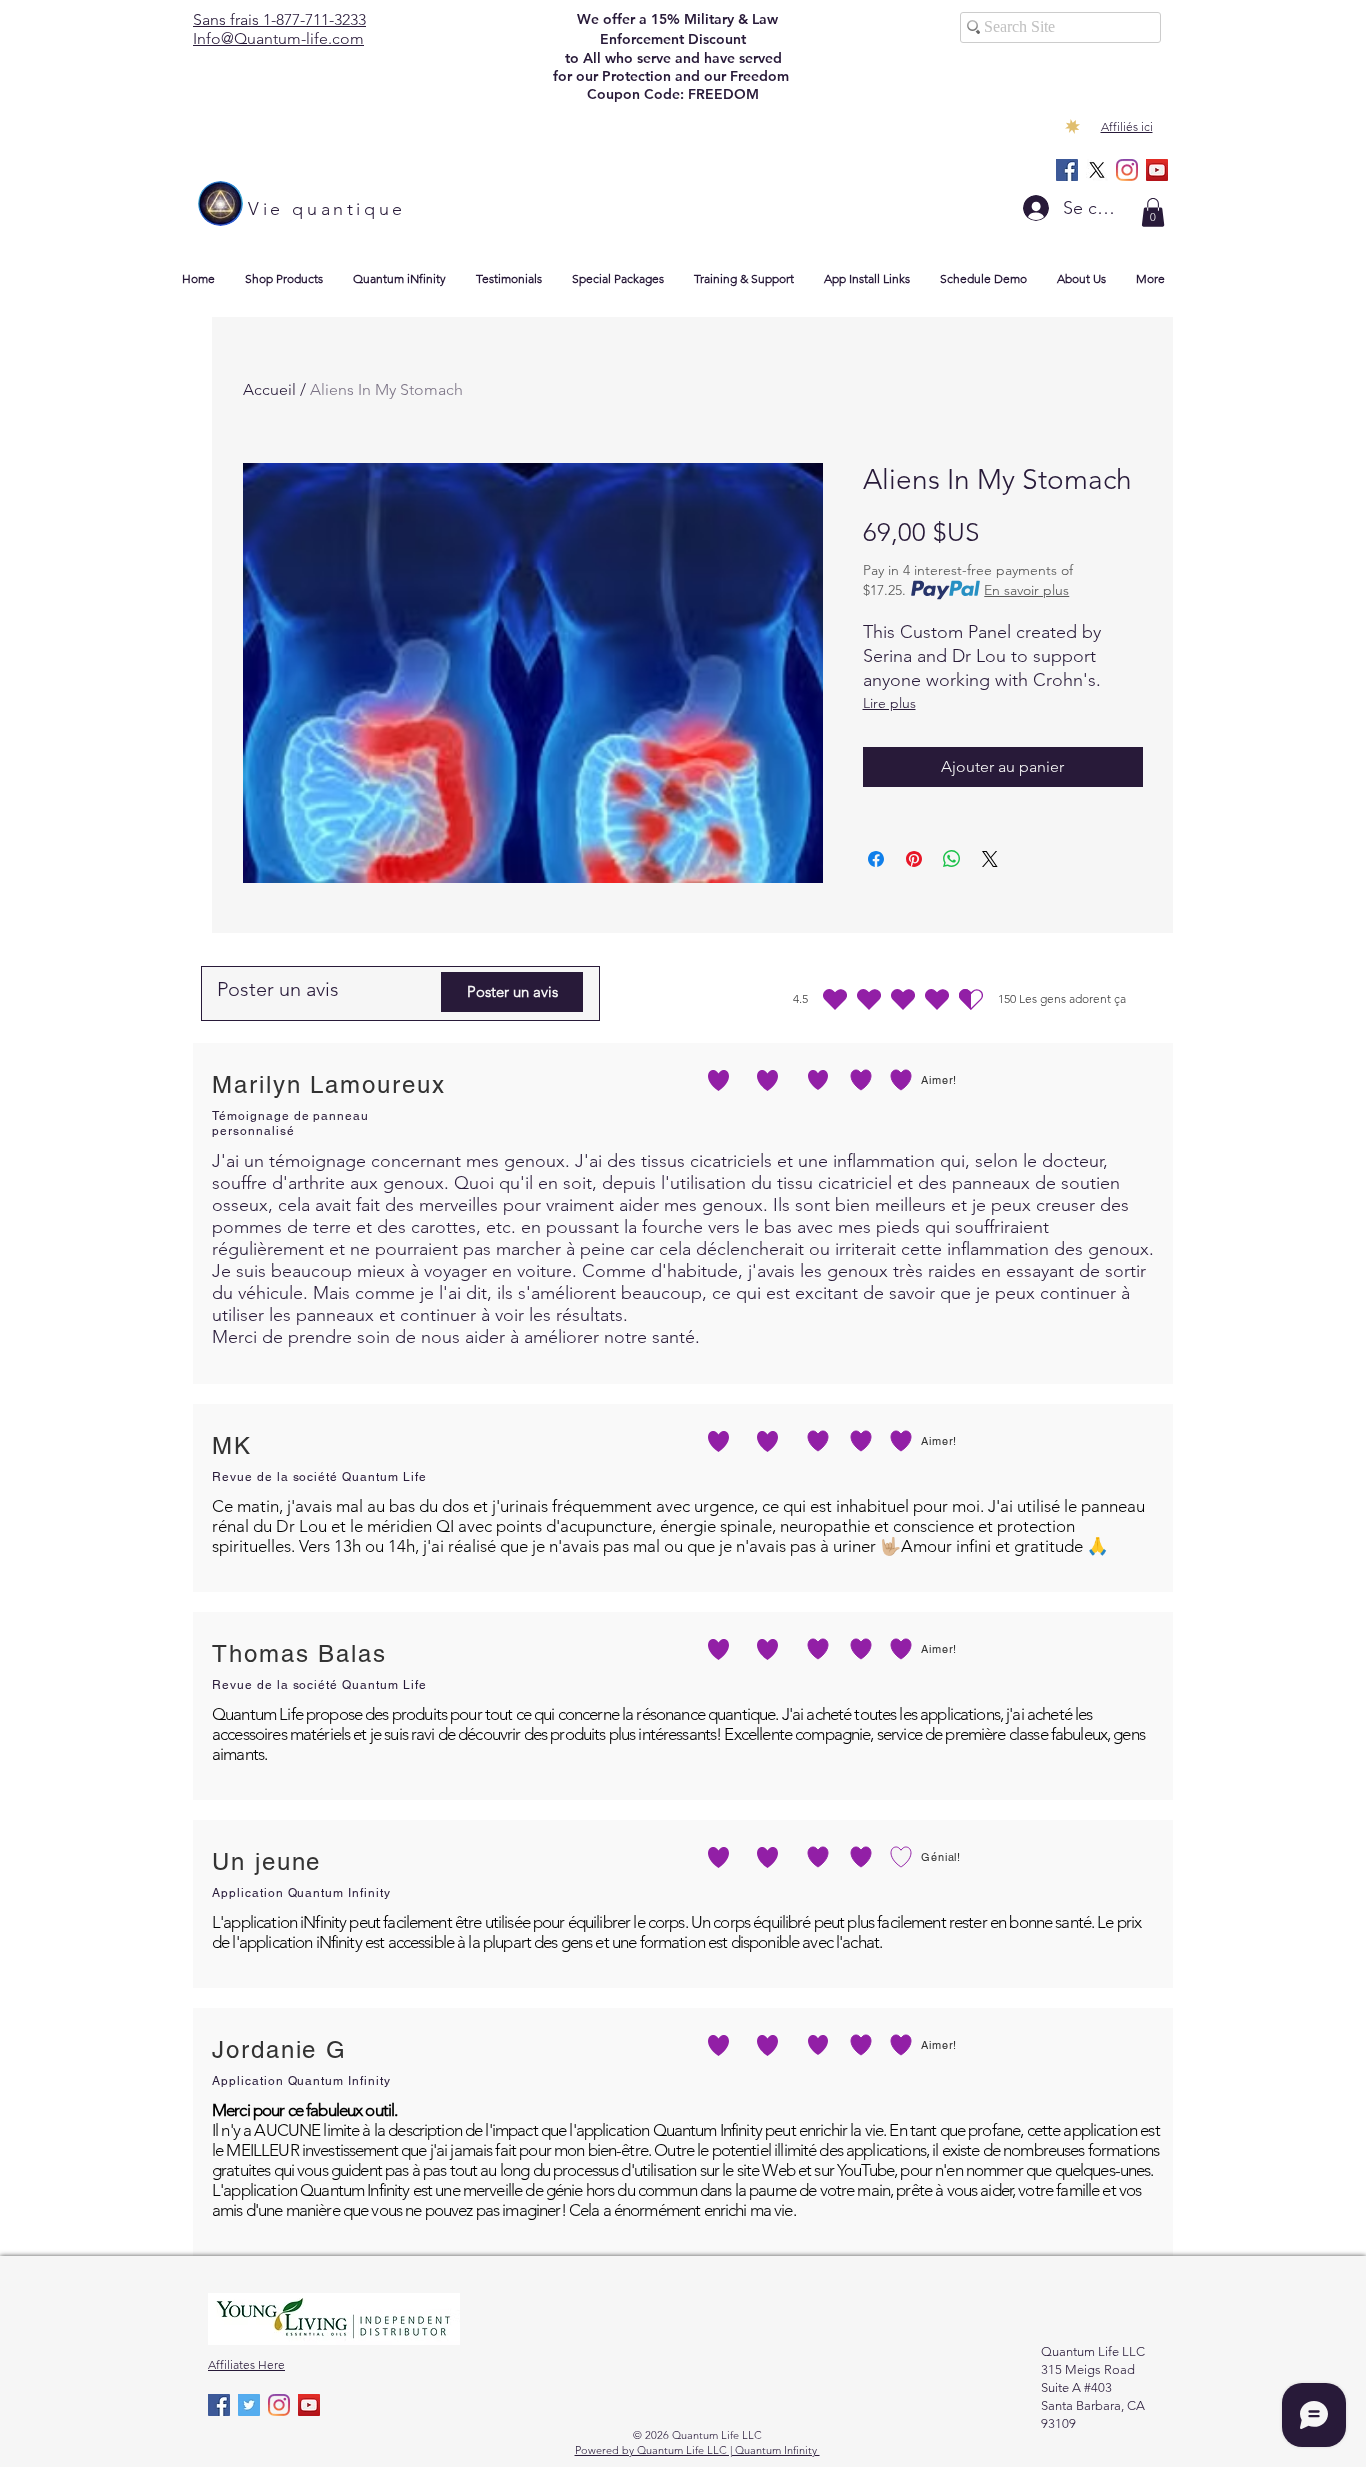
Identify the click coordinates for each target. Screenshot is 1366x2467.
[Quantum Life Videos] (1157, 170)
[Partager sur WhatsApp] (952, 859)
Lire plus (889, 703)
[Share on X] (990, 859)
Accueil (269, 389)
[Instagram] (1127, 170)
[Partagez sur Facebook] (876, 859)
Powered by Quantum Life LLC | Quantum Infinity (697, 2450)
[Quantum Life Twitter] (249, 2405)
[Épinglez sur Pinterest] (914, 859)
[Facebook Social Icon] (1067, 170)
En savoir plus (1026, 590)
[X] (1097, 170)
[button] (1153, 212)
